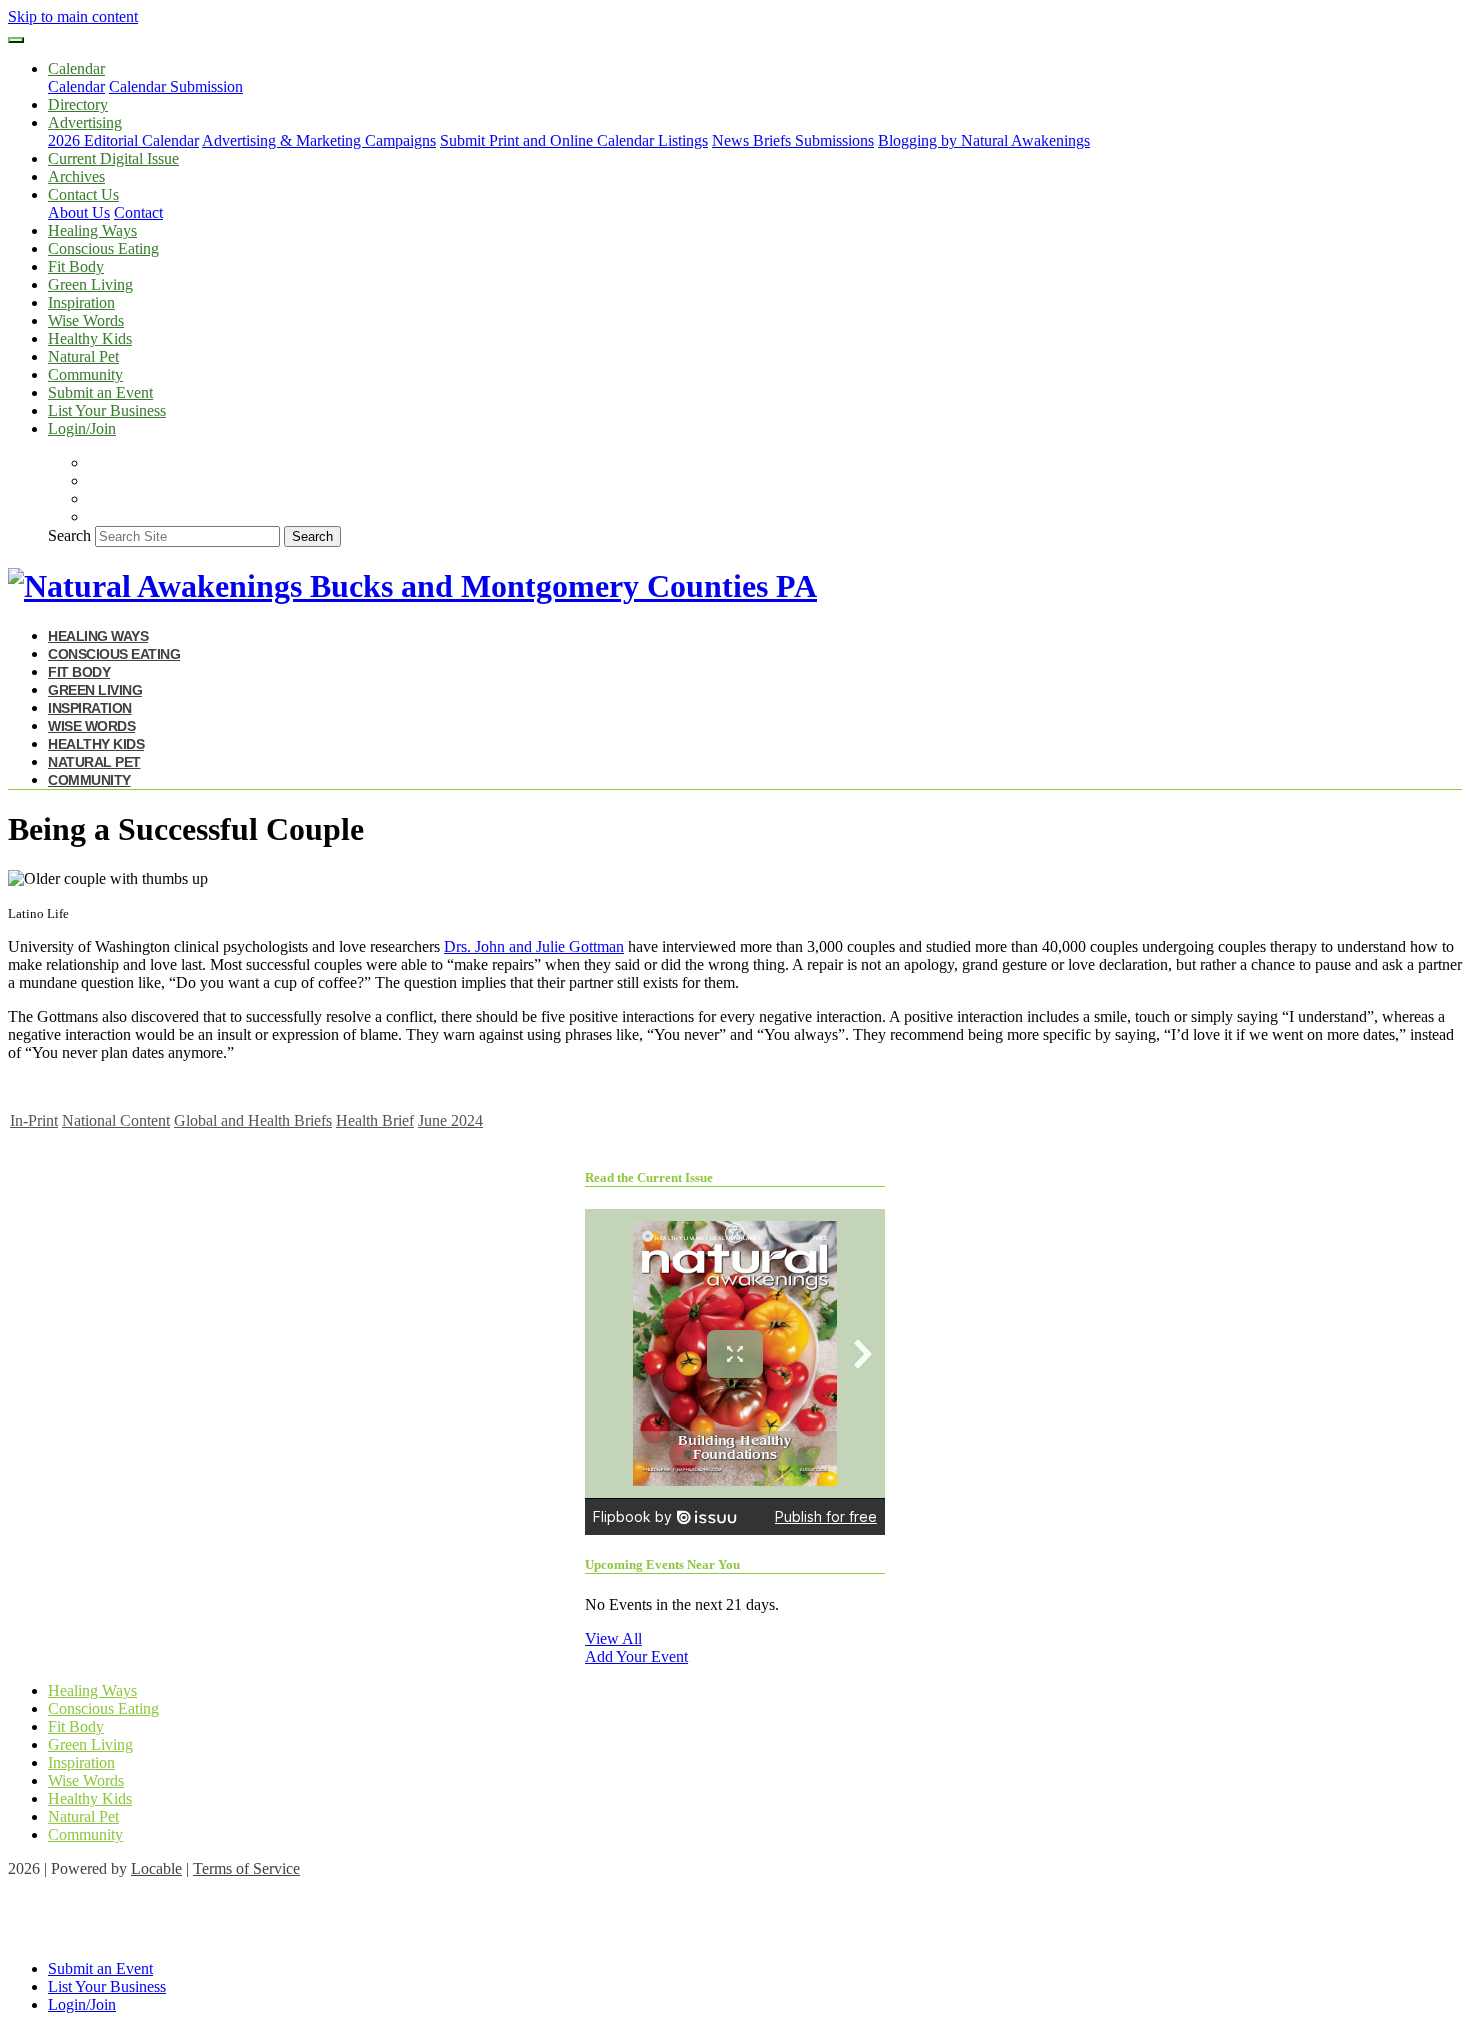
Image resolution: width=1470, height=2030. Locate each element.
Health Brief (375, 1120)
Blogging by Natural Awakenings (984, 140)
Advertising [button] (85, 122)
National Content (116, 1120)
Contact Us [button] (83, 194)
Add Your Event (636, 1656)
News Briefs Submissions (793, 140)
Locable (156, 1868)
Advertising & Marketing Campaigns (319, 140)
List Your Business (107, 410)
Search (69, 535)
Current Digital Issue (113, 158)
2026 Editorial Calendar (123, 140)
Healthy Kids (90, 338)
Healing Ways (92, 230)
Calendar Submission (176, 86)
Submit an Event (100, 392)
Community (85, 374)
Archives (76, 176)
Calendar (76, 86)
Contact (138, 212)
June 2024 (450, 1120)
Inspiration (81, 302)
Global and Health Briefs (253, 1120)
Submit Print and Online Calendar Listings (574, 140)
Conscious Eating (103, 248)
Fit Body (76, 266)
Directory (78, 104)
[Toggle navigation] (16, 40)
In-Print (34, 1120)
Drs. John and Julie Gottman (534, 946)
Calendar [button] (76, 68)
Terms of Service (246, 1868)
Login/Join (82, 428)
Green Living (90, 284)
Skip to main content (73, 16)
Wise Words (86, 320)
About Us (79, 212)
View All (613, 1638)
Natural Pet (83, 356)
